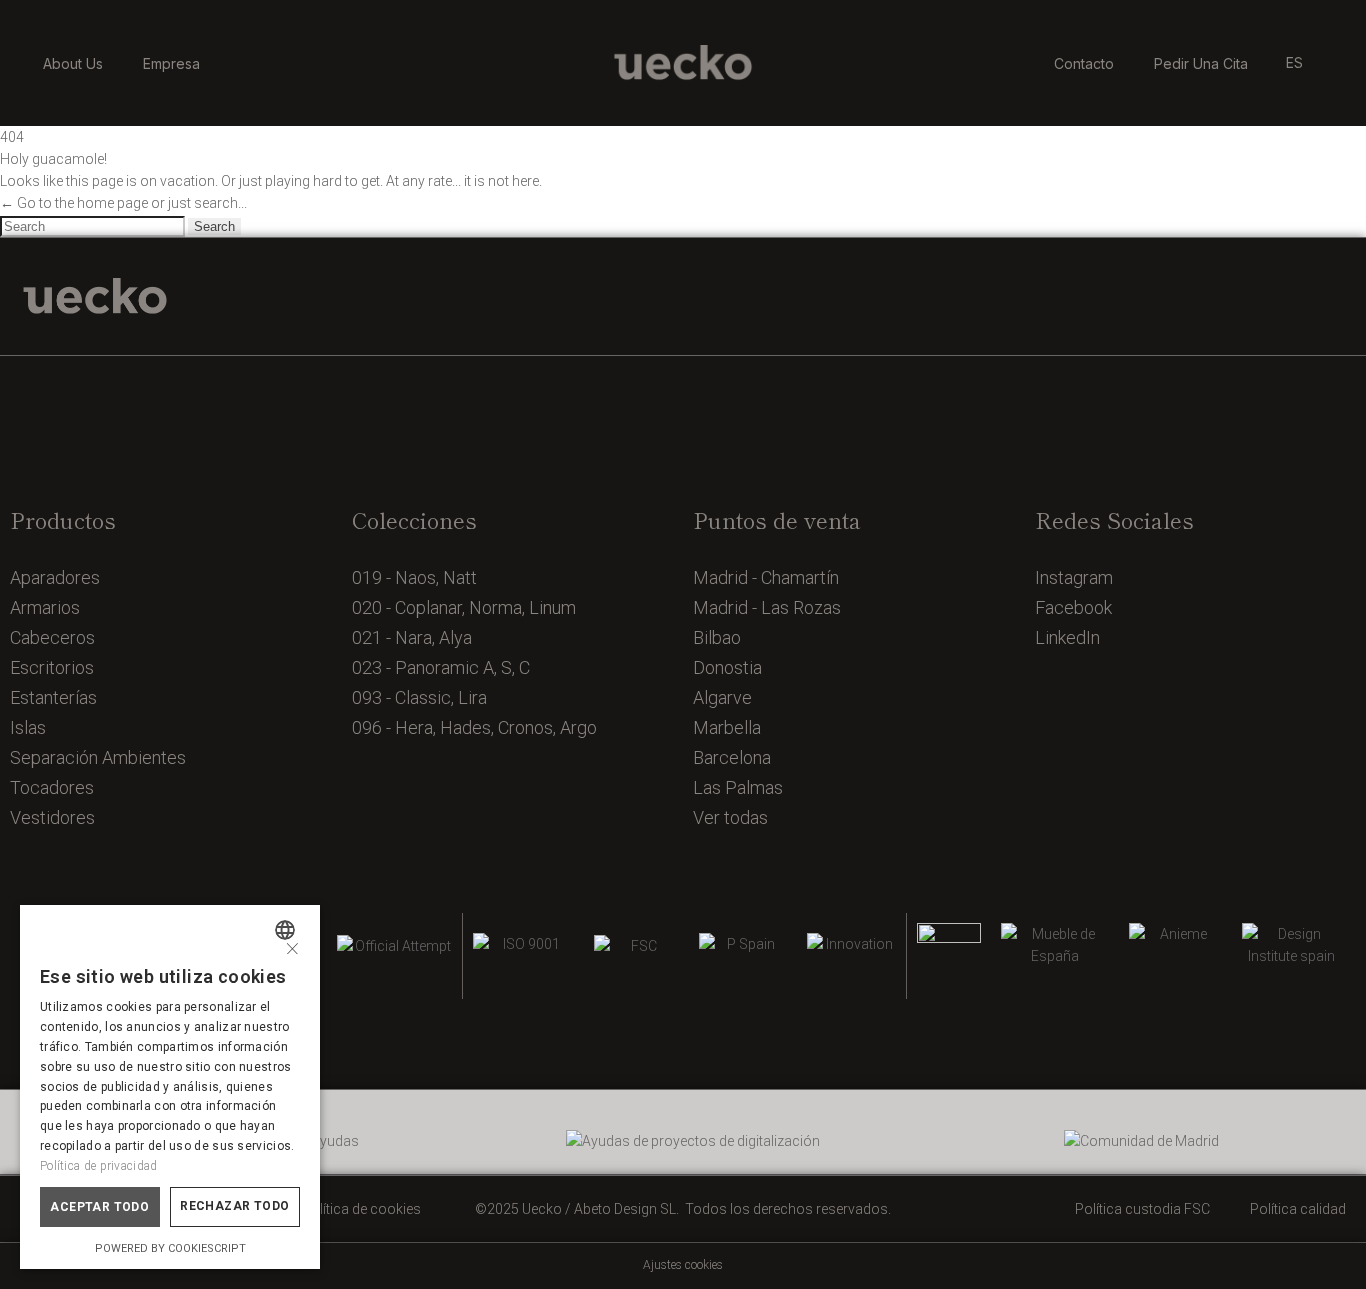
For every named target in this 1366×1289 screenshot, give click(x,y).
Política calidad (1298, 1209)
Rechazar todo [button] (234, 1206)
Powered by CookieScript (170, 1248)
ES (1294, 62)
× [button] (292, 946)
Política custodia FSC (1142, 1209)
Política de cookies (361, 1209)
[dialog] (170, 1087)
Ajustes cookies (683, 1265)
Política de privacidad (99, 1166)
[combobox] (287, 930)
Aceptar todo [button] (99, 1207)
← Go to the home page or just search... (123, 203)
